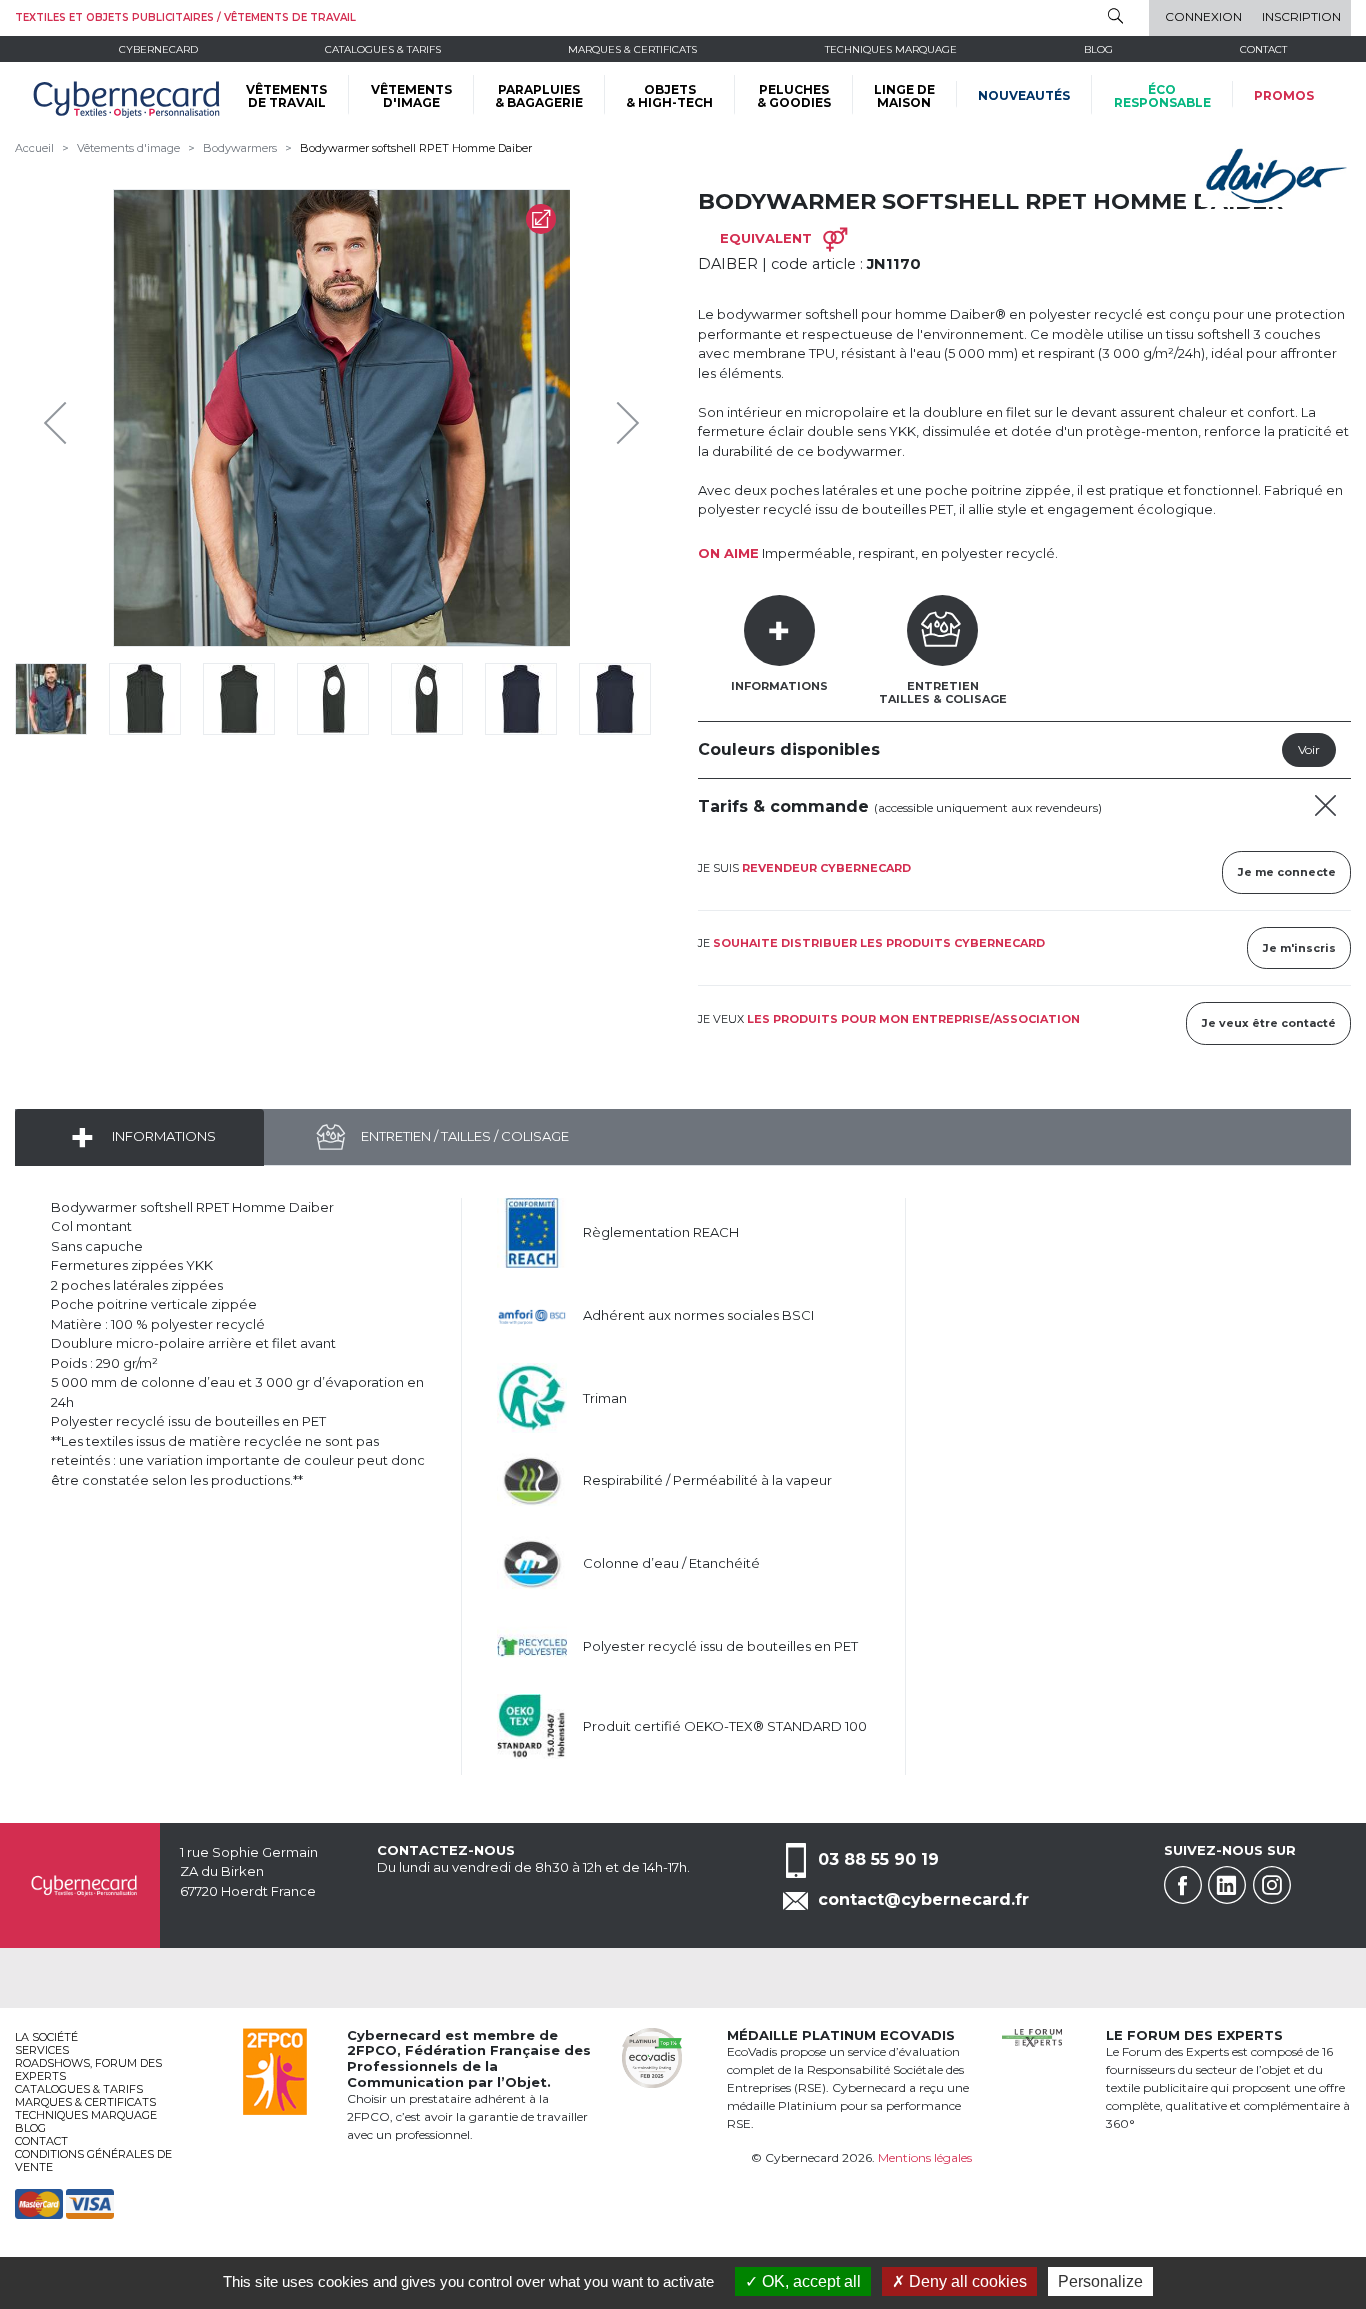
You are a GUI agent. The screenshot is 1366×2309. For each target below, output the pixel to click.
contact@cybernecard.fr (923, 1899)
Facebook (1183, 1885)
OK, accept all (809, 2281)
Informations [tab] (779, 686)
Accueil (34, 148)
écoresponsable (1162, 96)
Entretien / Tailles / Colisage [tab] (463, 1136)
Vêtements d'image (128, 148)
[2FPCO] (275, 2070)
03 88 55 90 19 (878, 1859)
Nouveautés (1024, 95)
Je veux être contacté (1269, 1023)
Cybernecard (158, 49)
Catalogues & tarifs (383, 49)
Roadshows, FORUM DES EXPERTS (88, 2069)
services (42, 2050)
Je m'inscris (1299, 948)
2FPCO (372, 2050)
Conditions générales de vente (93, 2160)
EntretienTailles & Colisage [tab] (943, 692)
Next (613, 418)
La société (46, 2037)
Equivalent (766, 238)
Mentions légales (925, 2157)
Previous (60, 418)
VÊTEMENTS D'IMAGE (411, 96)
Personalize (1100, 2281)
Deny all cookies (966, 2281)
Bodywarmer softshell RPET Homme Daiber (416, 148)
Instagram (1272, 1885)
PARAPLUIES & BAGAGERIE (539, 96)
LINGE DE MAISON (904, 96)
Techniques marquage (891, 49)
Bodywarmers (240, 148)
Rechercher (1115, 16)
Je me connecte (1287, 872)
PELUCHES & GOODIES (794, 96)
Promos (1284, 95)
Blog (30, 2128)
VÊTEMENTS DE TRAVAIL (286, 96)
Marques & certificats (632, 49)
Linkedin (1227, 1885)
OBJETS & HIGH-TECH (669, 96)
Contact (1263, 49)
